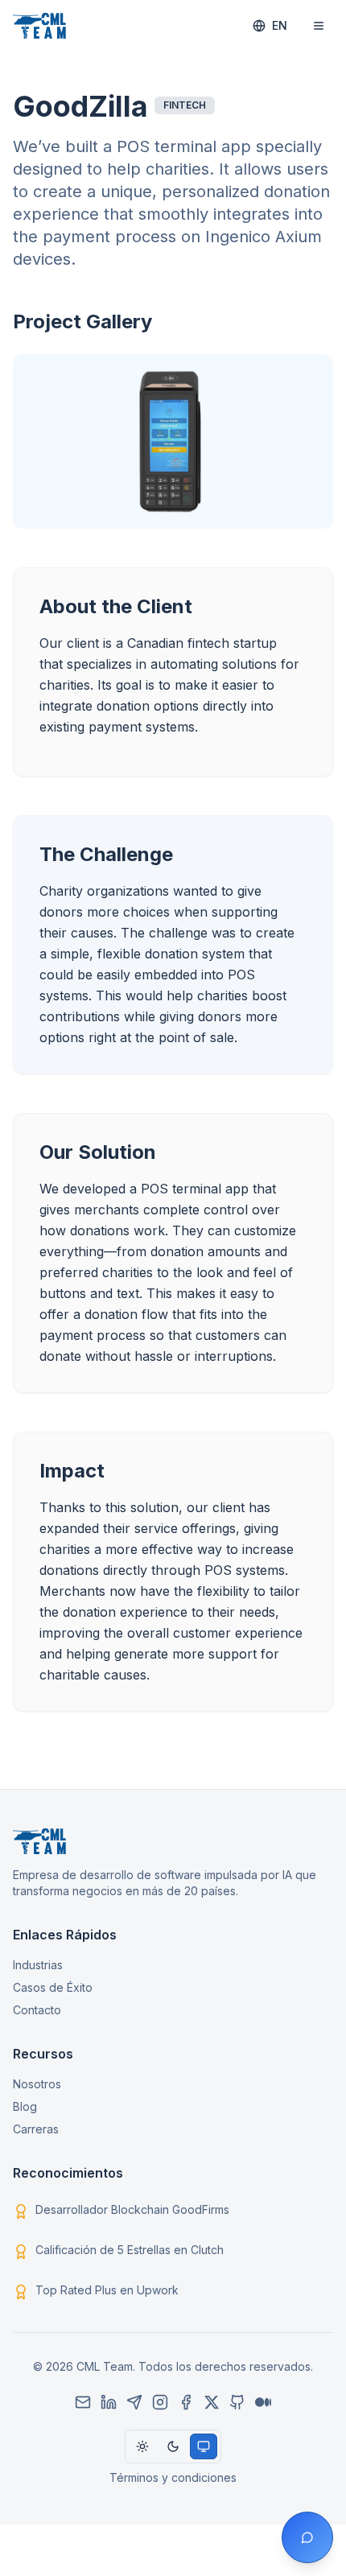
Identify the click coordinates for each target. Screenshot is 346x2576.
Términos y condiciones (173, 2477)
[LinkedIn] (109, 2402)
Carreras (36, 2129)
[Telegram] (134, 2402)
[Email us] (83, 2402)
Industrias (38, 1965)
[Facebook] (186, 2402)
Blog (25, 2106)
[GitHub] (237, 2402)
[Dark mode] (173, 2446)
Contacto (37, 2010)
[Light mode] (142, 2446)
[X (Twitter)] (212, 2402)
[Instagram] (160, 2402)
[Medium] (263, 2402)
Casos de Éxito (53, 1987)
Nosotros (37, 2084)
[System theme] (204, 2446)
